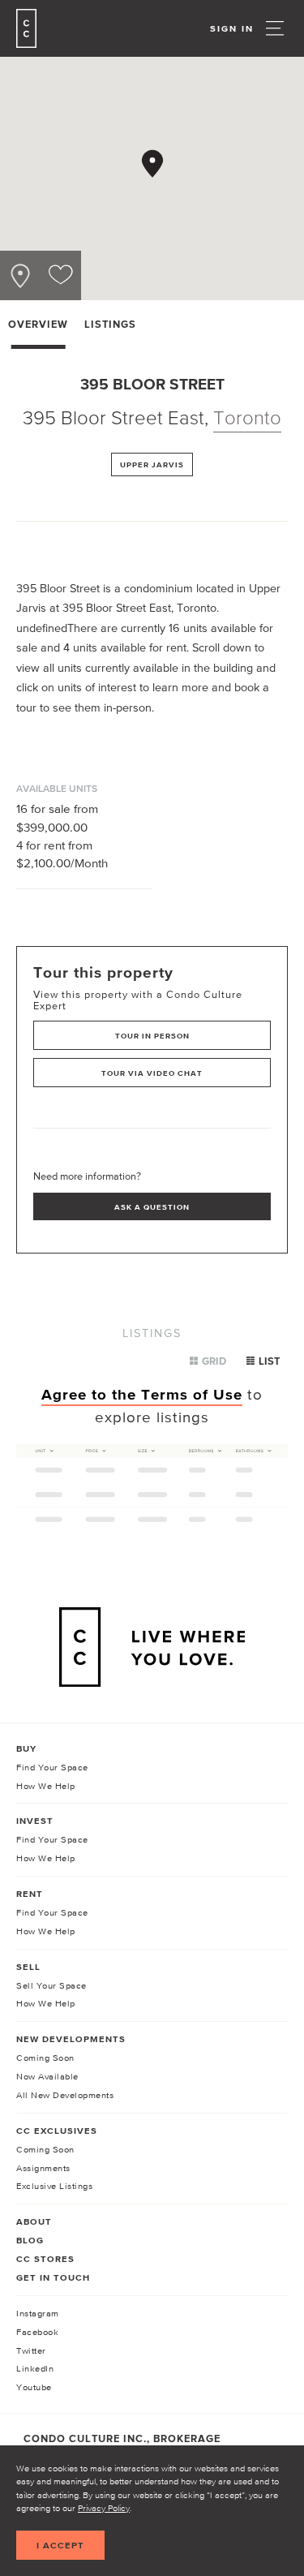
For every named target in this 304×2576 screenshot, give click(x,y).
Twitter (31, 2350)
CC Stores (45, 2259)
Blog (30, 2240)
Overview (38, 324)
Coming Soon (45, 2058)
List (269, 1361)
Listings (110, 324)
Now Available (47, 2076)
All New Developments (65, 2095)
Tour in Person (152, 1036)
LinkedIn (35, 2368)
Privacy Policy (104, 2508)
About (34, 2221)
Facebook (37, 2332)
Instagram (38, 2313)
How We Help (46, 1786)
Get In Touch (53, 2277)
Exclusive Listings (54, 2186)
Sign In (232, 28)
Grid (214, 1361)
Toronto (247, 417)
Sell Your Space (51, 1985)
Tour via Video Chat (152, 1073)
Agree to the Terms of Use (142, 1394)
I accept (60, 2545)
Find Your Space (52, 1767)
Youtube (34, 2387)
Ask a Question (152, 1207)
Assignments (43, 2168)
